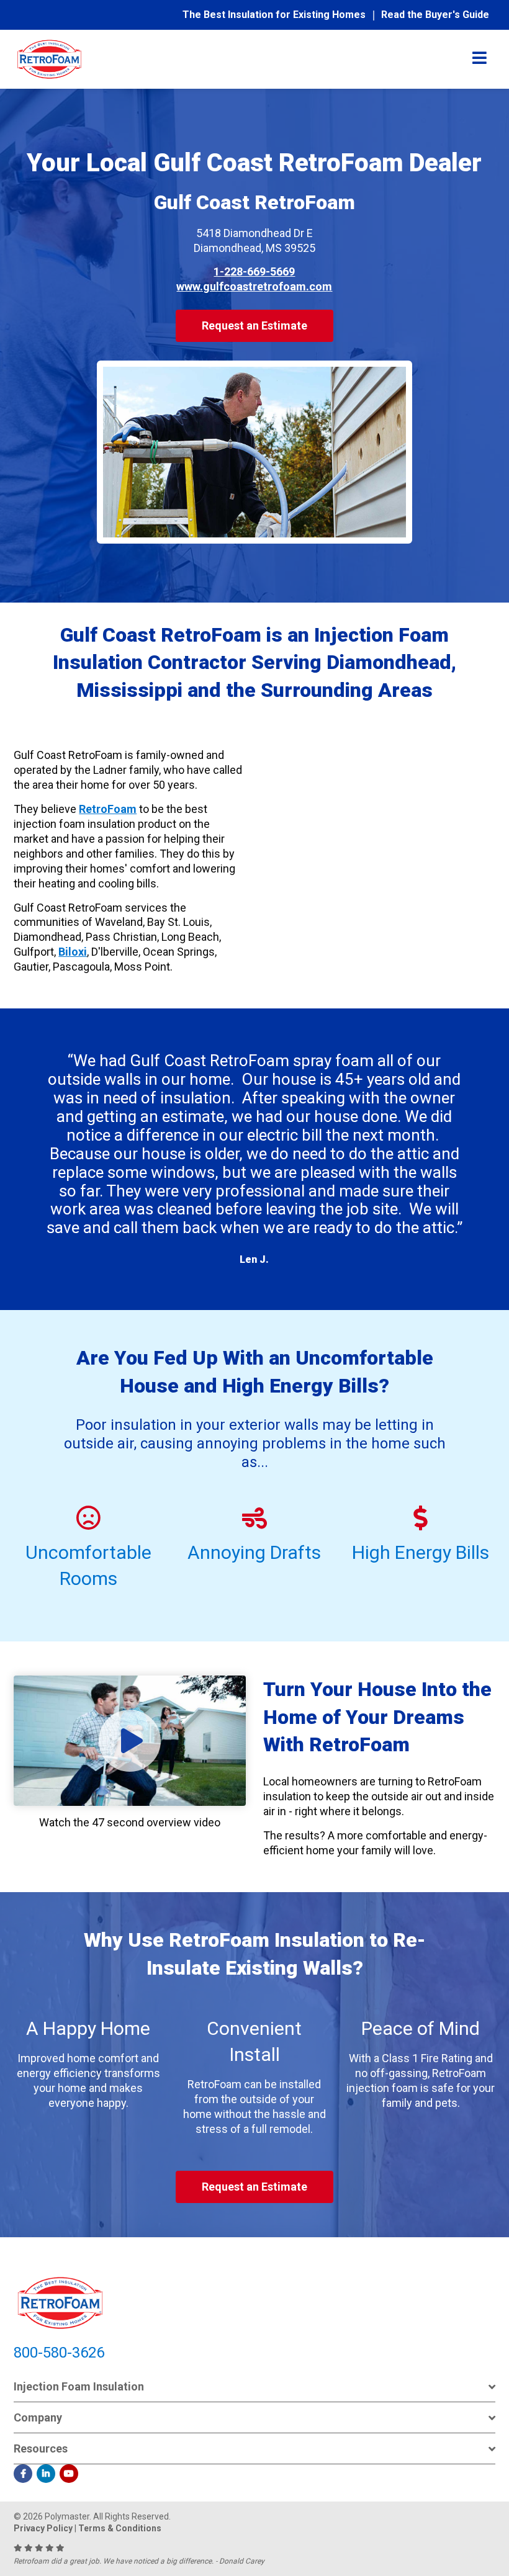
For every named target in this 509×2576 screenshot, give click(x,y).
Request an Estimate (254, 325)
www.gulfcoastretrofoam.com (254, 286)
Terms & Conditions (120, 2528)
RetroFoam (108, 809)
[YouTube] (69, 2474)
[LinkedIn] (46, 2474)
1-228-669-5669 (254, 272)
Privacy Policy (43, 2528)
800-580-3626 (59, 2353)
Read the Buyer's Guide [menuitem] (435, 15)
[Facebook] (23, 2474)
